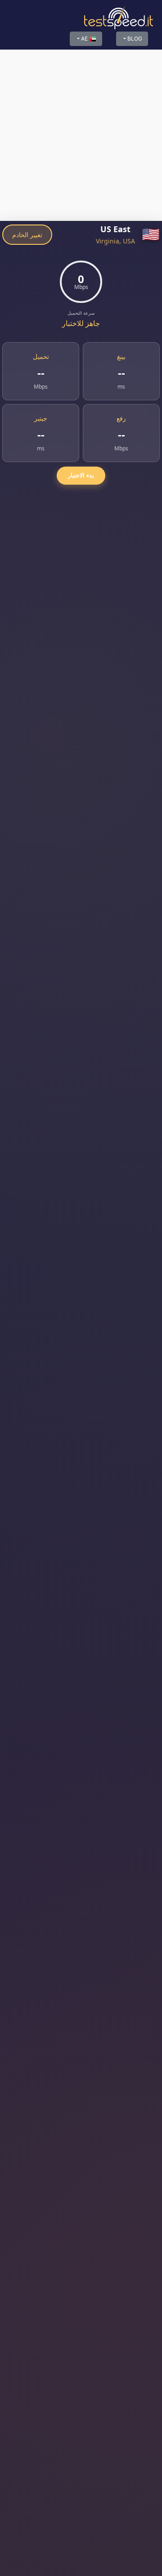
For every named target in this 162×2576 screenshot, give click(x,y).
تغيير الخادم (27, 235)
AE (84, 39)
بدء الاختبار (81, 475)
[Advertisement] (81, 135)
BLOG (134, 39)
